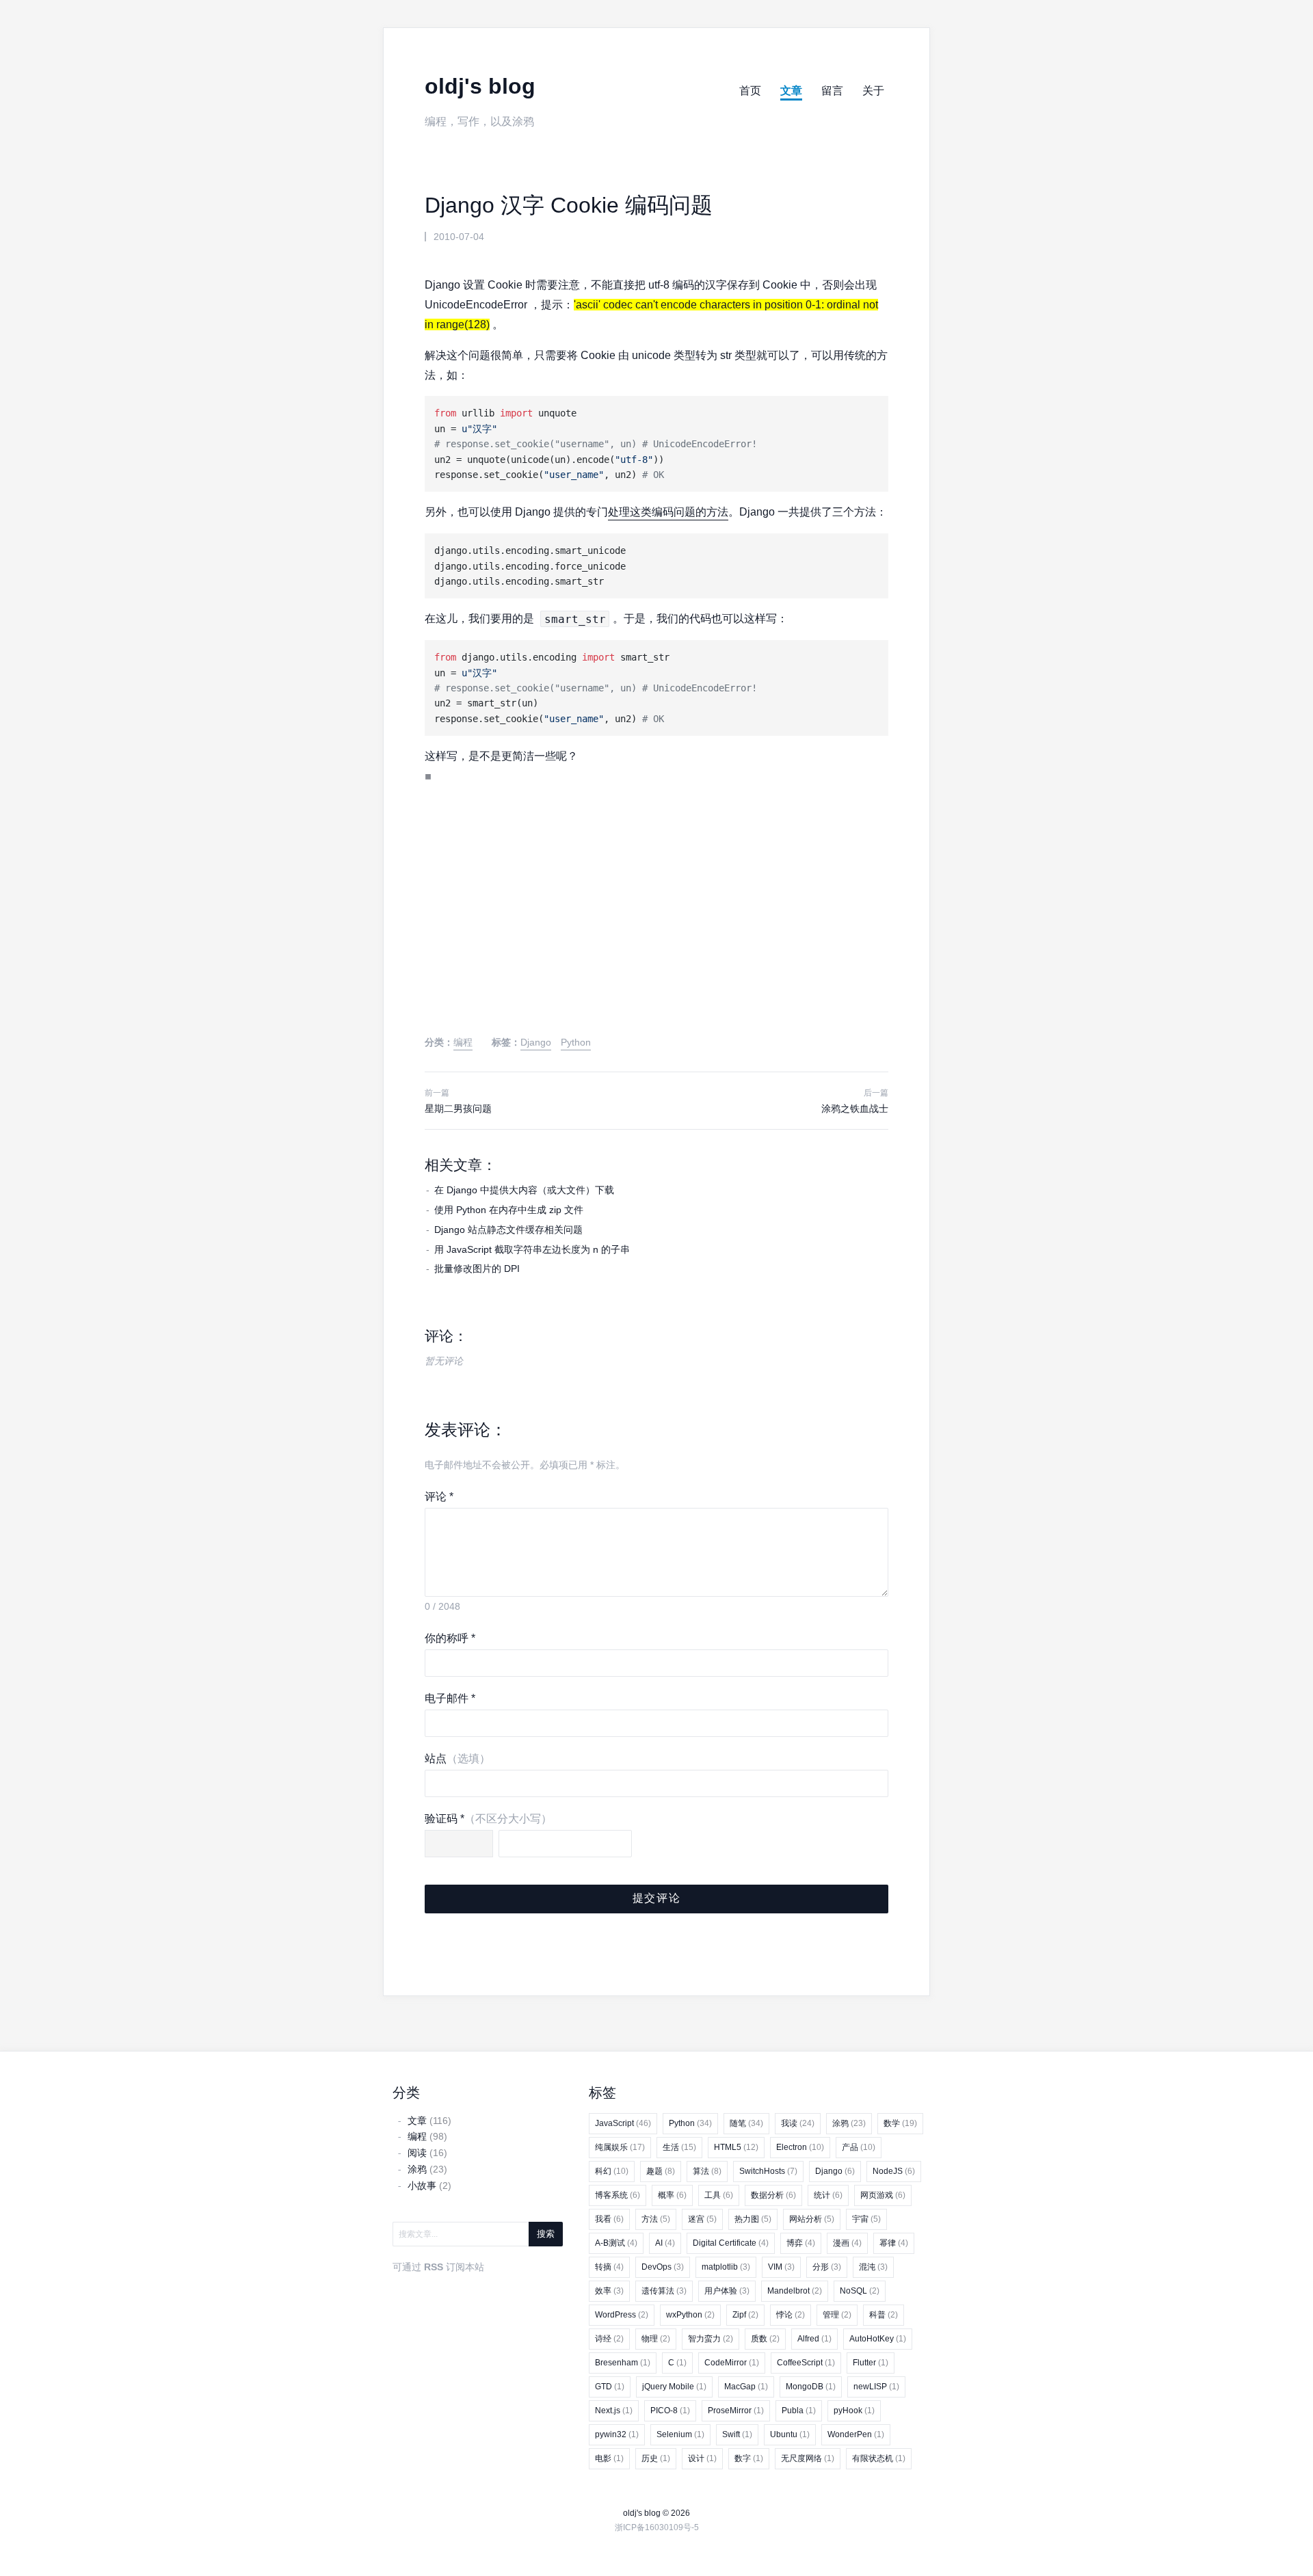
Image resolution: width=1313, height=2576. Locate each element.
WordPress (622, 2315)
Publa (799, 2411)
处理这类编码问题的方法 (668, 512)
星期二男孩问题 (458, 1108)
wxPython (690, 2315)
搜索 (546, 2234)
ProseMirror (736, 2411)
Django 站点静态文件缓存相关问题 (508, 1230)
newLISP (876, 2387)
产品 (859, 2147)
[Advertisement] (656, 923)
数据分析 (773, 2195)
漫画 (847, 2243)
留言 (832, 91)
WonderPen (856, 2434)
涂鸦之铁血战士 (855, 1108)
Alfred (814, 2339)
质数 (765, 2339)
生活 (679, 2147)
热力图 (753, 2219)
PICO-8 (670, 2411)
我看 (609, 2219)
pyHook (854, 2411)
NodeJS (894, 2171)
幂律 (894, 2243)
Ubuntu (790, 2434)
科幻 (612, 2171)
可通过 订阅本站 (438, 2267)
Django (536, 1042)
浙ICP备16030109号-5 (657, 2527)
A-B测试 (616, 2243)
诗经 (609, 2339)
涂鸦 (849, 2123)
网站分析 (812, 2219)
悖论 (791, 2315)
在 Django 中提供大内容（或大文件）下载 (524, 1190)
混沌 (873, 2267)
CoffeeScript (806, 2363)
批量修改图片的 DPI (477, 1269)
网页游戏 (883, 2195)
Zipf (745, 2315)
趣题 (661, 2171)
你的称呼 (450, 1638)
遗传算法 (664, 2291)
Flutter (871, 2363)
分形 (827, 2267)
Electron (800, 2147)
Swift (737, 2434)
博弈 (801, 2243)
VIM (781, 2267)
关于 (873, 91)
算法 (707, 2171)
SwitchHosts (768, 2171)
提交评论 (656, 1898)
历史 (656, 2458)
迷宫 (702, 2219)
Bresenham (623, 2363)
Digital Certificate (731, 2243)
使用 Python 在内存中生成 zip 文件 (509, 1210)
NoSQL (860, 2291)
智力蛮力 (711, 2339)
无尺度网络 (808, 2458)
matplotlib (726, 2267)
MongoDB (811, 2387)
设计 (702, 2458)
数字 (749, 2458)
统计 (828, 2195)
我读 (798, 2123)
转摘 (609, 2267)
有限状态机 (879, 2458)
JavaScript (623, 2123)
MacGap (746, 2387)
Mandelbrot (795, 2291)
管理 (837, 2315)
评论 (439, 1497)
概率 (672, 2195)
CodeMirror (732, 2363)
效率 (609, 2291)
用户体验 (727, 2291)
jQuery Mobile (674, 2387)
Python (576, 1042)
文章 (791, 91)
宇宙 (866, 2219)
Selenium (680, 2434)
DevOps (663, 2267)
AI (665, 2243)
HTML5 (736, 2147)
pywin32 (617, 2434)
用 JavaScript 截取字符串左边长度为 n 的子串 (532, 1249)
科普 (884, 2315)
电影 (609, 2458)
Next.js (614, 2411)
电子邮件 (450, 1698)
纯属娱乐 (620, 2147)
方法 (656, 2219)
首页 (750, 91)
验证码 (488, 1819)
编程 (463, 1042)
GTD (610, 2387)
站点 (457, 1758)
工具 (719, 2195)
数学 (900, 2123)
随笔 (746, 2123)
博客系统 (618, 2195)
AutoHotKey (878, 2339)
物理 (656, 2339)
